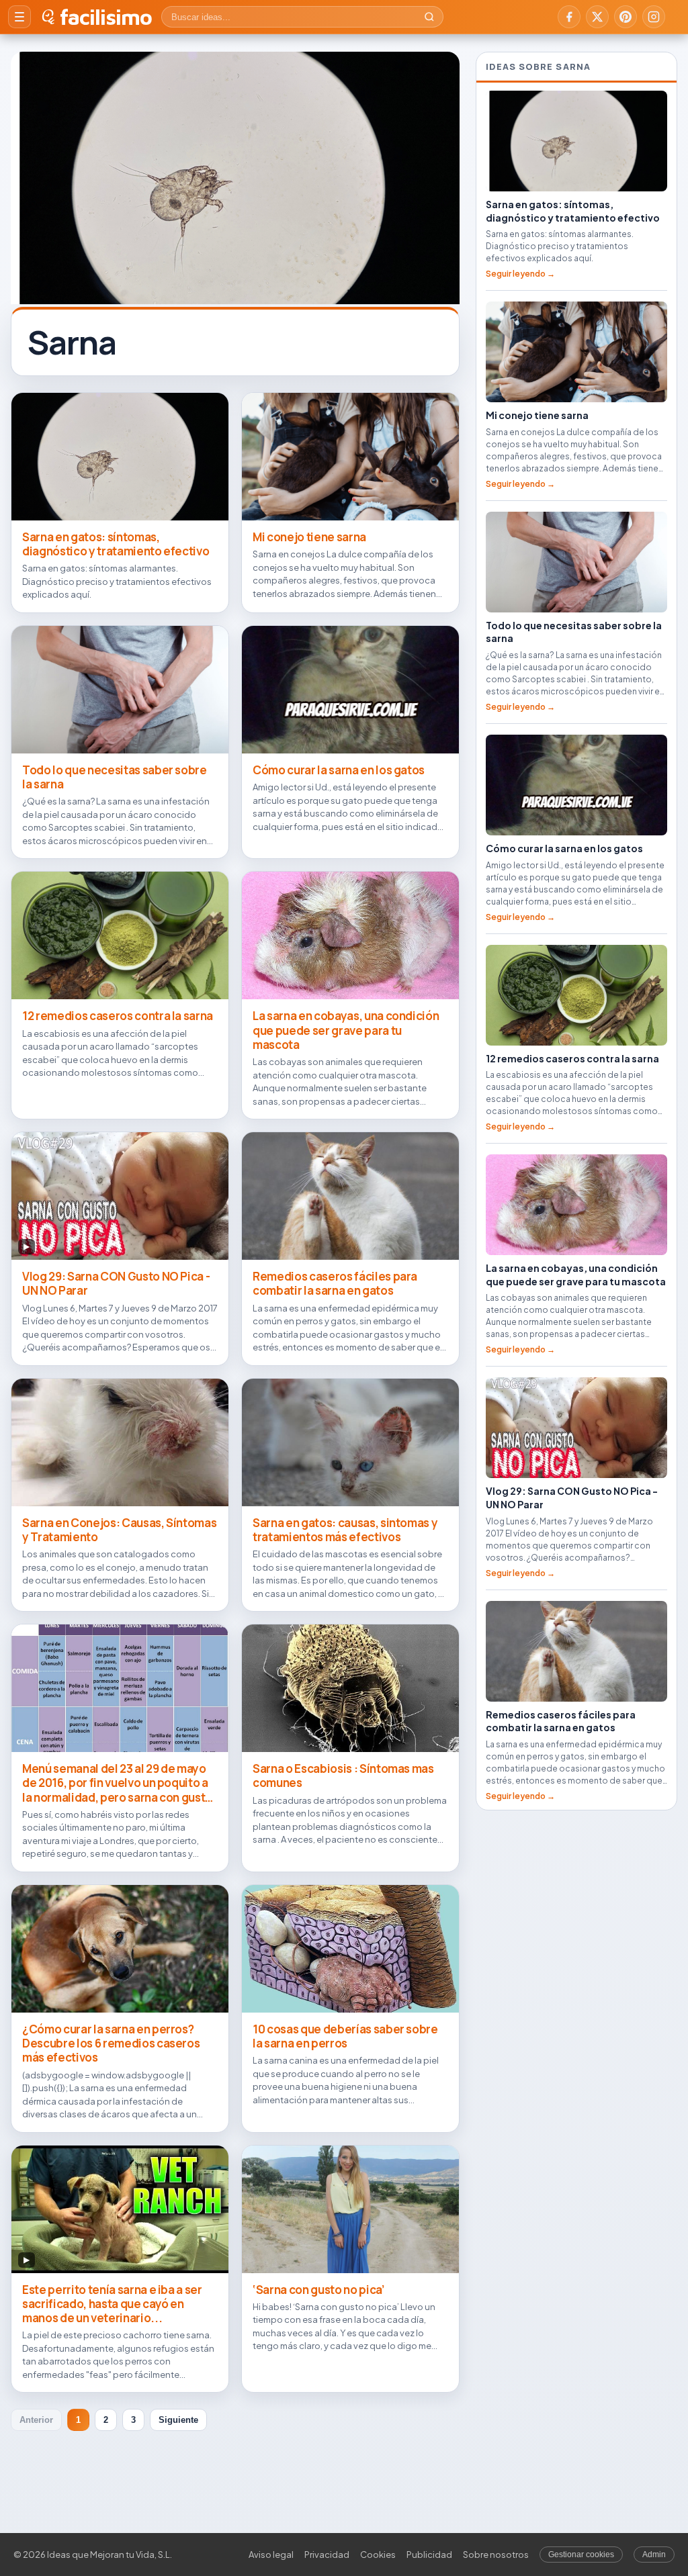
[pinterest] (626, 17)
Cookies (378, 2555)
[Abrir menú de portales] (19, 17)
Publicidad (429, 2555)
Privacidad (327, 2555)
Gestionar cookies (581, 2555)
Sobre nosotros (496, 2555)
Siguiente (178, 2420)
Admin (654, 2555)
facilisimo (106, 17)
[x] (597, 17)
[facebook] (569, 17)
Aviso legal (271, 2555)
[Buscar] (429, 17)
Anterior (36, 2420)
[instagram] (654, 17)
